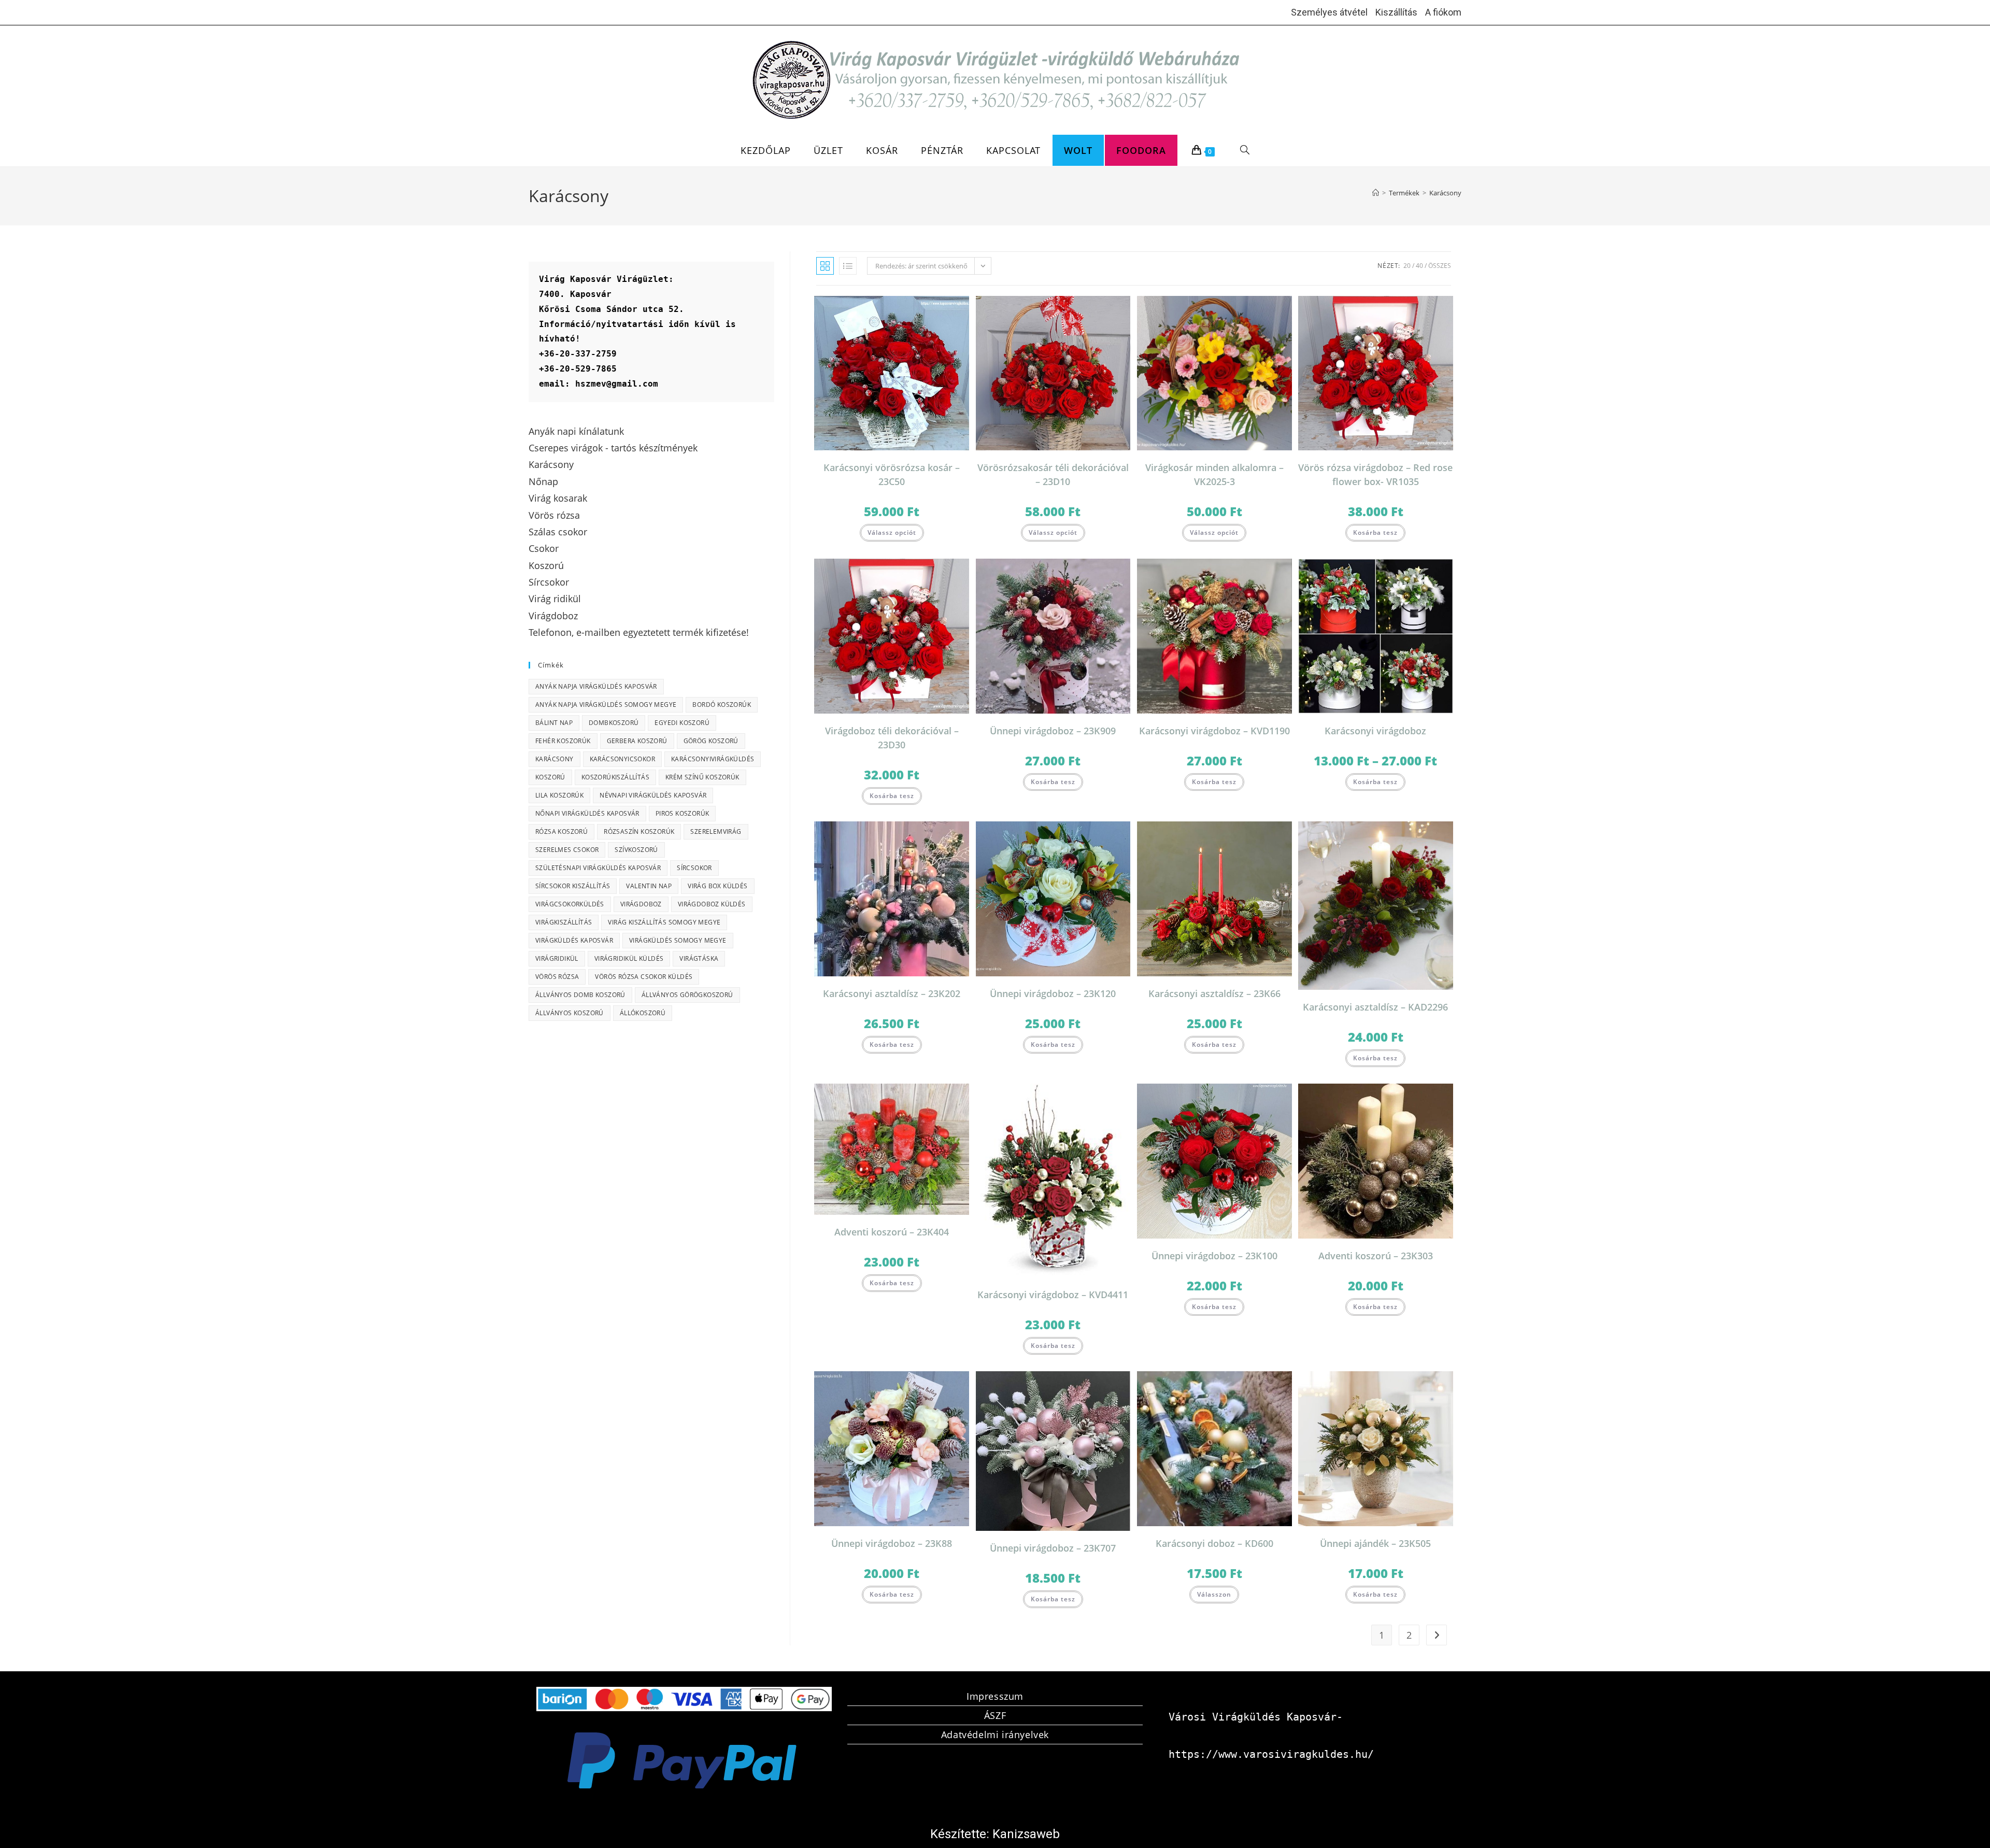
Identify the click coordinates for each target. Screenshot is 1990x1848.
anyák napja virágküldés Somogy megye (606, 705)
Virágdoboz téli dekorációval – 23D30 (892, 738)
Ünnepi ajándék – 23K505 (1375, 1543)
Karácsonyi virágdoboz (1375, 731)
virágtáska (699, 958)
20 (1407, 266)
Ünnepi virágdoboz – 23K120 (1053, 993)
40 (1419, 266)
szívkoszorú (636, 850)
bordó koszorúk (722, 705)
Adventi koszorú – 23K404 (892, 1232)
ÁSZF (995, 1715)
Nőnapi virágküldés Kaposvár (587, 813)
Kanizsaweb (1026, 1834)
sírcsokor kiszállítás (573, 886)
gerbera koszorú (637, 741)
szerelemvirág (716, 831)
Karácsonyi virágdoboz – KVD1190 (1214, 731)
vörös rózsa (557, 977)
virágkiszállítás (564, 922)
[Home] (1376, 193)
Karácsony (1445, 193)
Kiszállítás (1396, 12)
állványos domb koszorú (580, 995)
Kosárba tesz (1375, 532)
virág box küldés (717, 886)
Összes (1440, 266)
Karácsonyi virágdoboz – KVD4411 (1053, 1295)
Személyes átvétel (1329, 12)
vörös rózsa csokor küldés (644, 977)
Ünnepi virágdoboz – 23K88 (892, 1543)
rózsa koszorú (562, 831)
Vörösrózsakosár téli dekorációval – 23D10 (1053, 474)
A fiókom (1443, 12)
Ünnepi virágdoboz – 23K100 (1214, 1256)
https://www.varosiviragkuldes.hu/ (1271, 1754)
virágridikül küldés (629, 958)
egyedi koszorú (682, 723)
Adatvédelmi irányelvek (995, 1735)
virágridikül (557, 958)
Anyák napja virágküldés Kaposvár (596, 686)
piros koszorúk (683, 813)
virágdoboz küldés (712, 904)
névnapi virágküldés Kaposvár (653, 795)
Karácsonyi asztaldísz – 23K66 (1214, 993)
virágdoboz (641, 904)
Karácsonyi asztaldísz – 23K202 (892, 993)
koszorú (550, 777)
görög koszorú (711, 741)
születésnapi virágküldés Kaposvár (598, 868)
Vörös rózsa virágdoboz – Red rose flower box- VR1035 (1375, 474)
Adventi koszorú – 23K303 (1376, 1256)
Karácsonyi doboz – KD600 (1214, 1543)
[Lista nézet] (848, 266)
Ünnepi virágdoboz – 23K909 (1053, 731)
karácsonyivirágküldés (713, 759)
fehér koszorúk (563, 741)
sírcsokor (694, 868)
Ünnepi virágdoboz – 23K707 (1053, 1548)
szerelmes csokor (567, 850)
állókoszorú (643, 1013)
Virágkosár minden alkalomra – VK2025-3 (1214, 474)
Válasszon (1214, 1594)
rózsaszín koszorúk (639, 831)
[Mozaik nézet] (825, 266)
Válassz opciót (892, 532)
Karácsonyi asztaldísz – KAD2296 (1375, 1007)
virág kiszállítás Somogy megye (664, 922)
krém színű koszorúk (702, 777)
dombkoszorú (614, 723)
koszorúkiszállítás (615, 777)
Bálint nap (554, 723)
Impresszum (995, 1696)
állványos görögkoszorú (687, 995)
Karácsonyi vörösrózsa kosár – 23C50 (892, 474)
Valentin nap (649, 886)
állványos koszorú (570, 1013)
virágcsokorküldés (570, 904)
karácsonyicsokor (622, 759)
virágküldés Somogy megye (678, 940)
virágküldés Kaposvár (574, 940)
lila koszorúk (559, 795)
